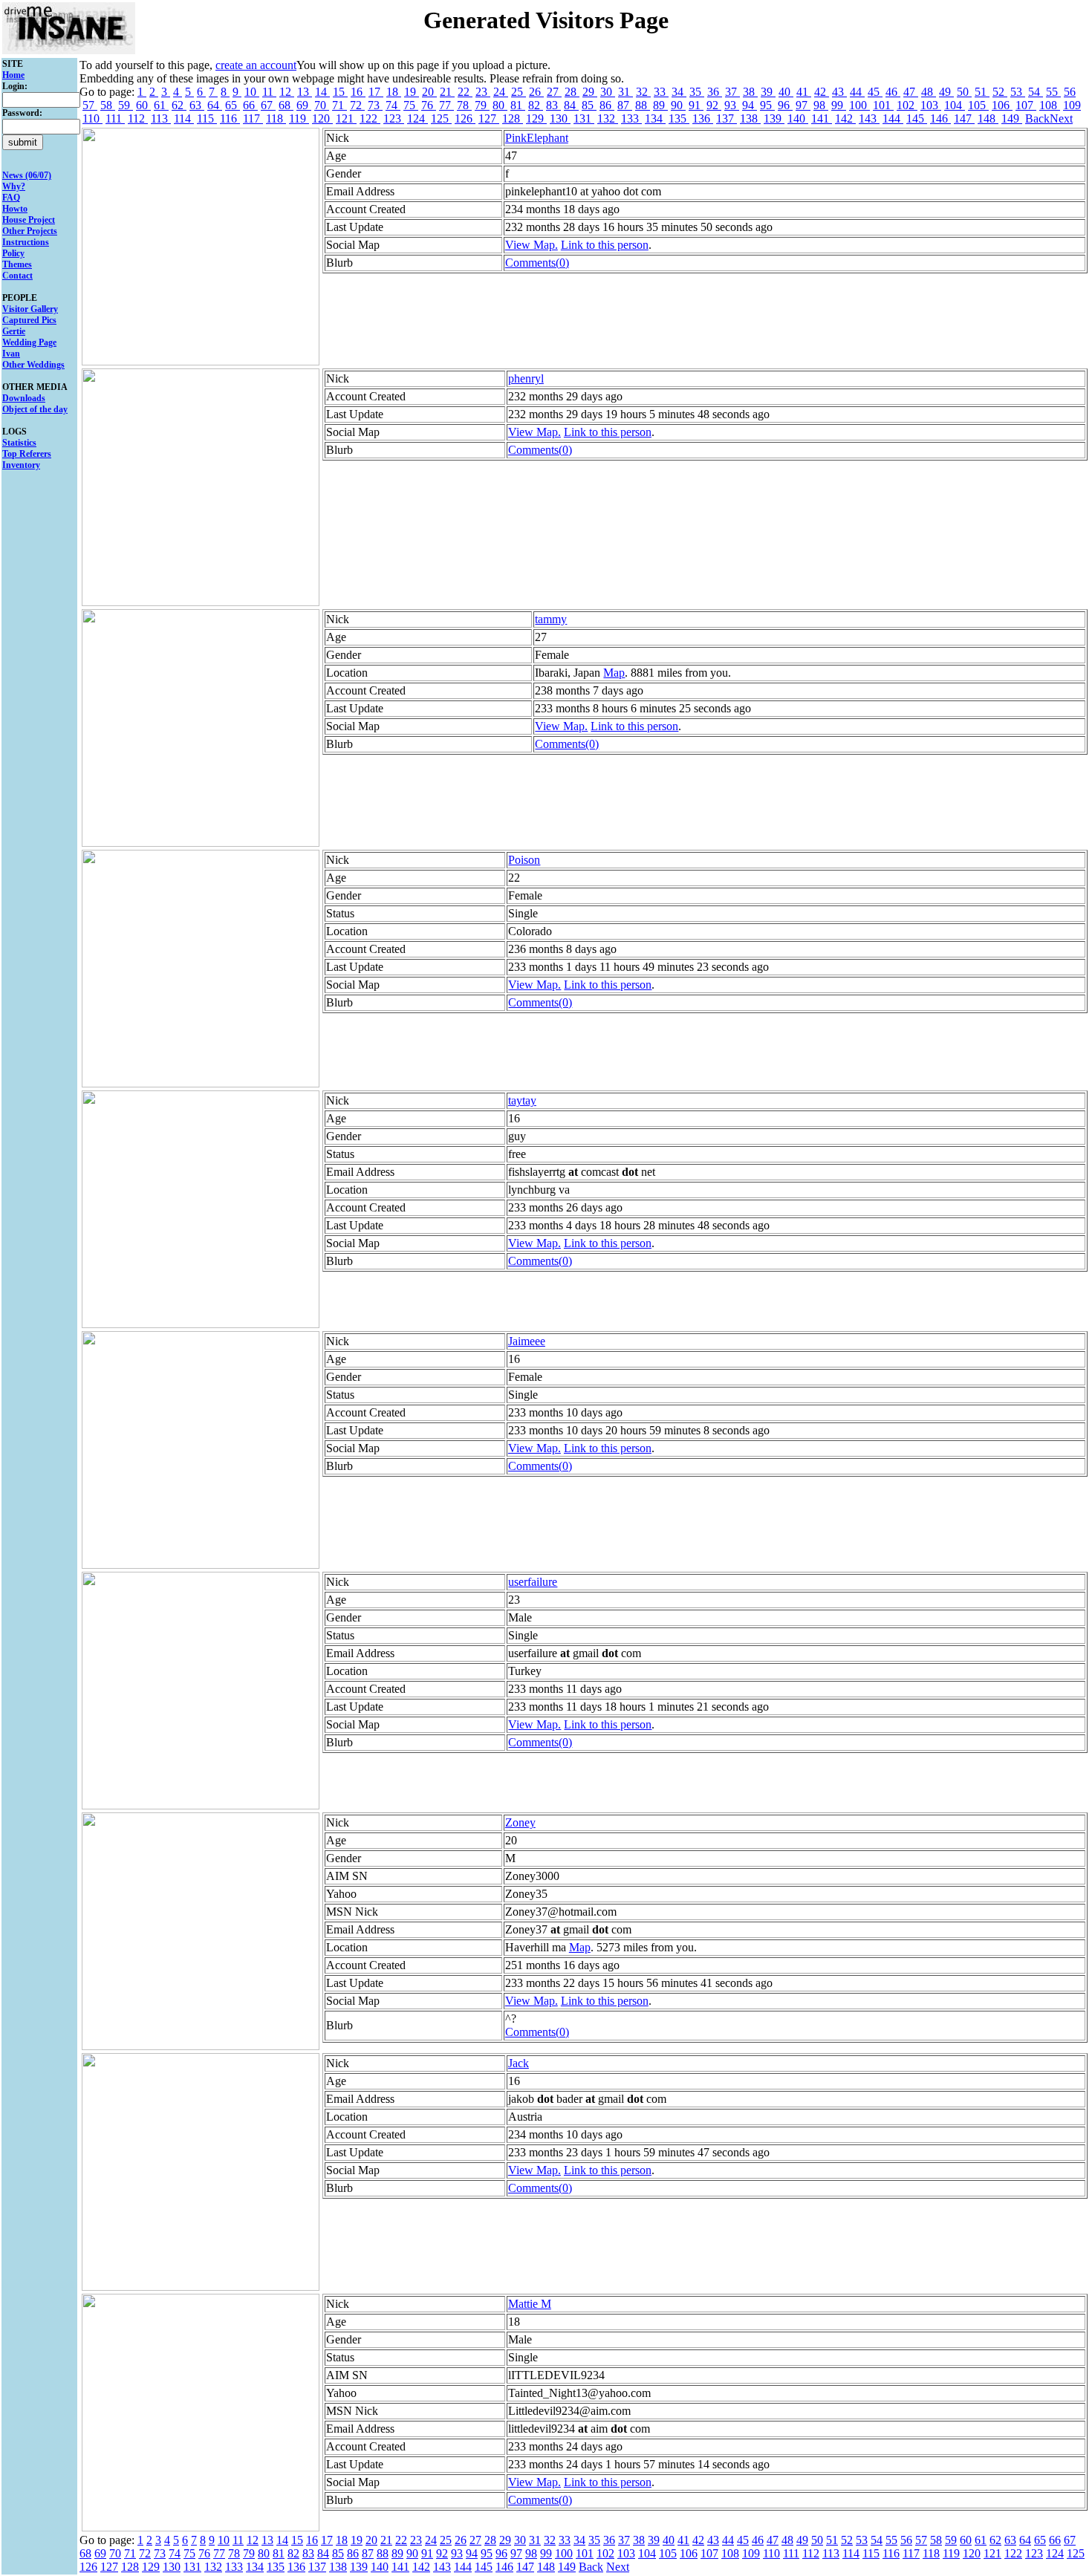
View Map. (532, 245)
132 (608, 118)
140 (798, 118)
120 (322, 118)
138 (750, 118)
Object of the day (35, 409)
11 (269, 92)
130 (560, 118)
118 (276, 118)
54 (1036, 92)
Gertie (14, 331)
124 (417, 118)
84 (571, 105)
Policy (13, 253)
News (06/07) (27, 175)
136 (703, 118)
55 (1053, 92)
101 (883, 105)
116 (230, 118)
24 (501, 92)
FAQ (11, 198)
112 (138, 118)
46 (893, 92)
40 (786, 92)
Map (614, 673)
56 (1070, 92)
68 (286, 105)
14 (322, 92)
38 (750, 92)
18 (394, 92)
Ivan (11, 354)
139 (774, 118)
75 (411, 105)
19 (412, 92)
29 (590, 92)
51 (982, 92)
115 (207, 118)
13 (305, 92)
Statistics (19, 443)
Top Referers (27, 454)
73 (375, 105)
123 (394, 118)
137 (727, 118)
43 (839, 92)
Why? (14, 186)
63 (197, 105)
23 (483, 92)
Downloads (24, 398)
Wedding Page (29, 342)
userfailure (533, 1582)
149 (1012, 118)
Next (1061, 118)
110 (92, 118)
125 (441, 118)
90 (678, 105)
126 (465, 118)
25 (519, 92)
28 (572, 92)
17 (376, 92)
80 (500, 105)
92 (714, 105)
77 (446, 105)
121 (346, 118)
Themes (17, 264)
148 (988, 118)
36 (715, 92)
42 (822, 92)
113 (161, 118)
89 (660, 105)
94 (750, 105)
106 (1002, 105)
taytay (522, 1100)
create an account (256, 65)
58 (108, 105)
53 (1018, 92)
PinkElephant (537, 138)
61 (161, 105)
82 (536, 105)
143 (869, 118)
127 (489, 118)
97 (803, 105)
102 (907, 105)
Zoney (520, 1822)
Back (1037, 118)
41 (804, 92)
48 (929, 92)
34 (679, 92)
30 (608, 92)
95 (767, 105)
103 (931, 105)
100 (859, 105)
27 (554, 92)
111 (115, 118)
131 (584, 118)
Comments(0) (537, 263)
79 (482, 105)
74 (393, 105)
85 (589, 105)
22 (465, 92)
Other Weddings (33, 365)
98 (821, 105)
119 (299, 118)
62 (179, 105)
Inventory (21, 465)
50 (964, 92)
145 (917, 118)
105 (978, 105)
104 (955, 105)
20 (429, 92)
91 (696, 105)
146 (940, 118)
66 (250, 105)
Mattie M (530, 2304)
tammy (551, 619)
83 (553, 105)
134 (655, 118)
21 (447, 92)
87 (625, 105)
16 (358, 92)
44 (857, 92)
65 (233, 105)
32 (643, 92)
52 (1000, 92)
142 (845, 118)
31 (625, 92)
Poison (524, 860)
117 (253, 118)
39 (768, 92)
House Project (29, 220)
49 (946, 92)
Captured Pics (29, 320)
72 (357, 105)
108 (1050, 105)
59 (126, 105)
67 (268, 105)
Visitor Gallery (30, 309)
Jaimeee (527, 1341)
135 (679, 118)
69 (304, 105)
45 (875, 92)
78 (464, 105)
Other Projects (30, 231)
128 (513, 118)
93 (732, 105)
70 (322, 105)
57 (90, 105)
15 (340, 92)
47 (911, 92)
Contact (17, 276)
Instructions (26, 242)
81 (518, 105)
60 (143, 105)
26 (536, 92)
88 (643, 105)
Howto (15, 209)
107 (1026, 105)
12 (287, 92)
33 (661, 92)
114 (184, 118)
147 (964, 118)
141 (822, 118)
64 (215, 105)
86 (607, 105)
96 (785, 105)
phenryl (526, 378)
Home (13, 75)
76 (429, 105)
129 (536, 118)
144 (893, 118)
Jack (519, 2063)
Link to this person (605, 245)
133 (631, 118)
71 (339, 105)
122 (370, 118)
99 (839, 105)
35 (697, 92)
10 (252, 92)
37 (732, 92)
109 (1072, 105)
